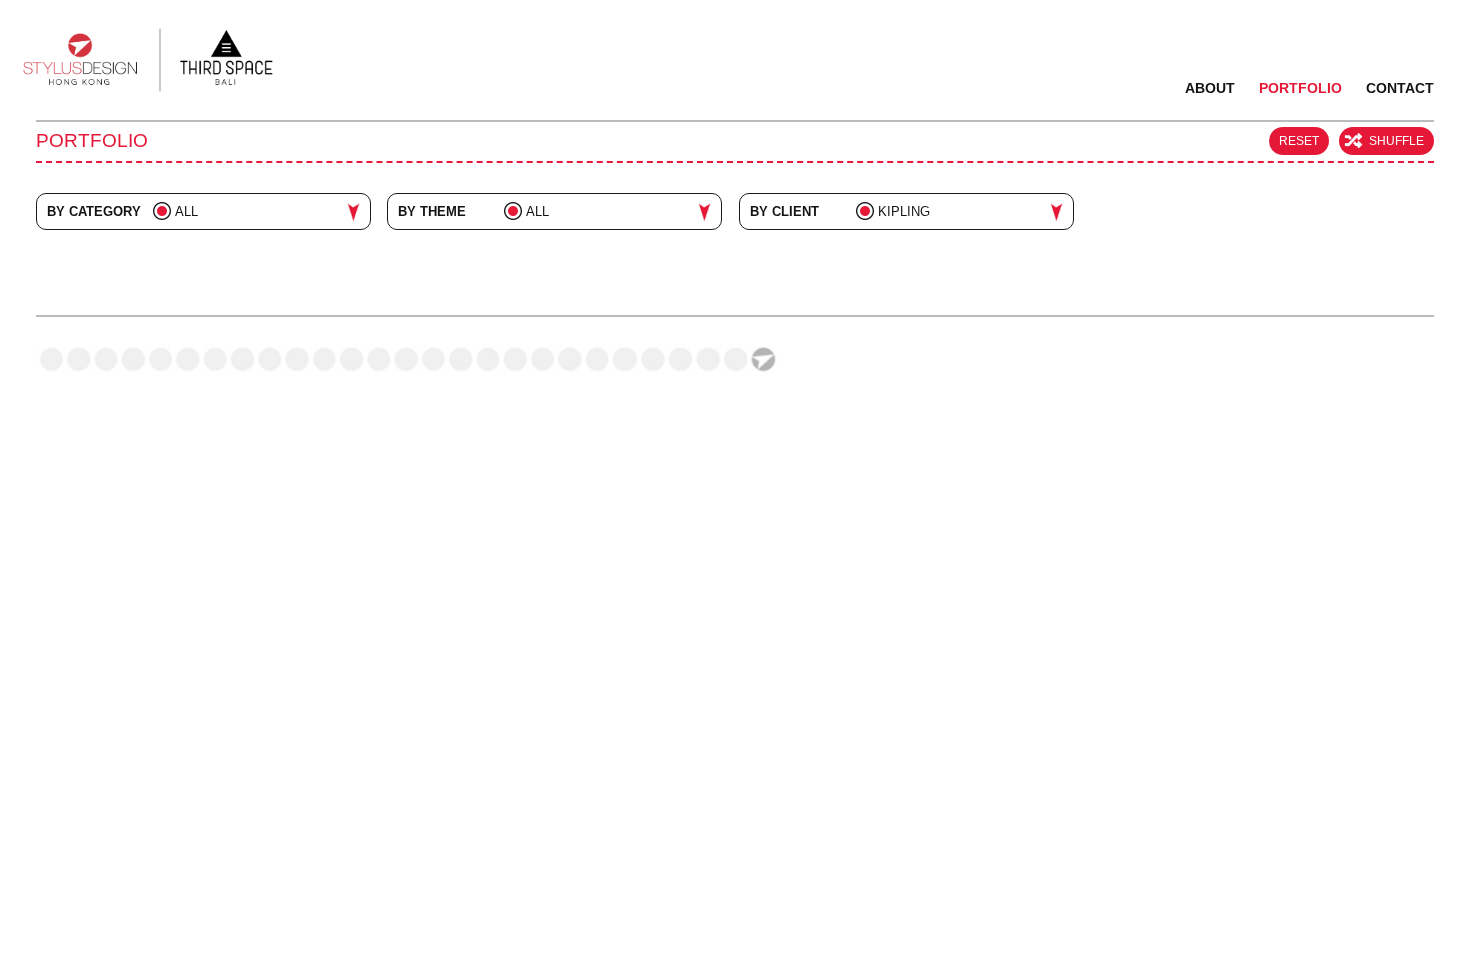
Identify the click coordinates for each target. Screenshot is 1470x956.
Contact (1400, 88)
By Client (784, 211)
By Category (94, 211)
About (1210, 88)
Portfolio (1300, 88)
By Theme (432, 211)
